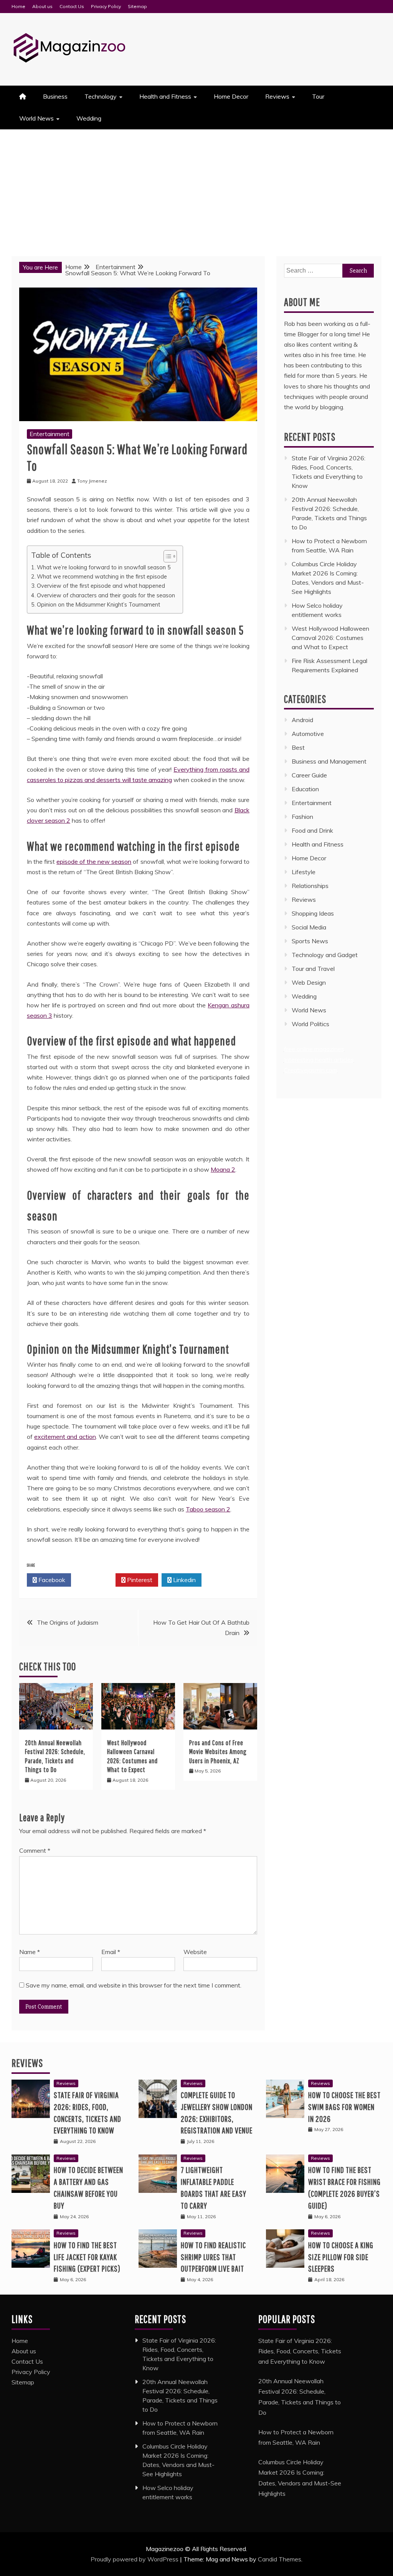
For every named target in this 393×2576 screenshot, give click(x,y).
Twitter (95, 1580)
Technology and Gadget (325, 955)
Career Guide (309, 775)
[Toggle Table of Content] (166, 556)
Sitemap (137, 6)
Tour (318, 96)
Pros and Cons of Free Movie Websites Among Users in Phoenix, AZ (218, 1752)
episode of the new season (94, 861)
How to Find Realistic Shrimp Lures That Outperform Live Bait (213, 2257)
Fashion (302, 817)
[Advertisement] (196, 187)
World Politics (311, 1024)
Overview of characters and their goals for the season (106, 595)
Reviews (277, 96)
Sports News (310, 941)
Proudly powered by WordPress (135, 2559)
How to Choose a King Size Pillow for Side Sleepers (341, 2257)
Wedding (89, 118)
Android (302, 720)
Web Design (309, 982)
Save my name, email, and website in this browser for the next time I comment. (134, 1985)
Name (30, 1952)
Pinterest (139, 1580)
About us (42, 6)
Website (195, 1952)
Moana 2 (223, 1169)
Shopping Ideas (313, 913)
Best (298, 747)
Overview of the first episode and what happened (101, 586)
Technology (101, 96)
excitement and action (65, 1437)
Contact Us (72, 6)
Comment (35, 1850)
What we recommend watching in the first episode (102, 576)
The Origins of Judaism (68, 1622)
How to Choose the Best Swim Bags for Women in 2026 (344, 2107)
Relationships (310, 886)
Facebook (51, 1580)
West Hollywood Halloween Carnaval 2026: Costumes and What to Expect (330, 638)
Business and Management (329, 761)
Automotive (308, 734)
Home (18, 6)
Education (305, 789)
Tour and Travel (313, 969)
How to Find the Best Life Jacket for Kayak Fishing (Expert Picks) (87, 2257)
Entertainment (50, 434)
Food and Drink (312, 830)
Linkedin (184, 1580)
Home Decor (231, 96)
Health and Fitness (165, 96)
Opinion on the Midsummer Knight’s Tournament (98, 604)
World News (36, 118)
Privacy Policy (106, 6)
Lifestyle (304, 872)
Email (111, 1952)
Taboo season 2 (208, 1509)
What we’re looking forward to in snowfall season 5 (104, 567)
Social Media (309, 927)
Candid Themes (280, 2559)
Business (55, 96)
